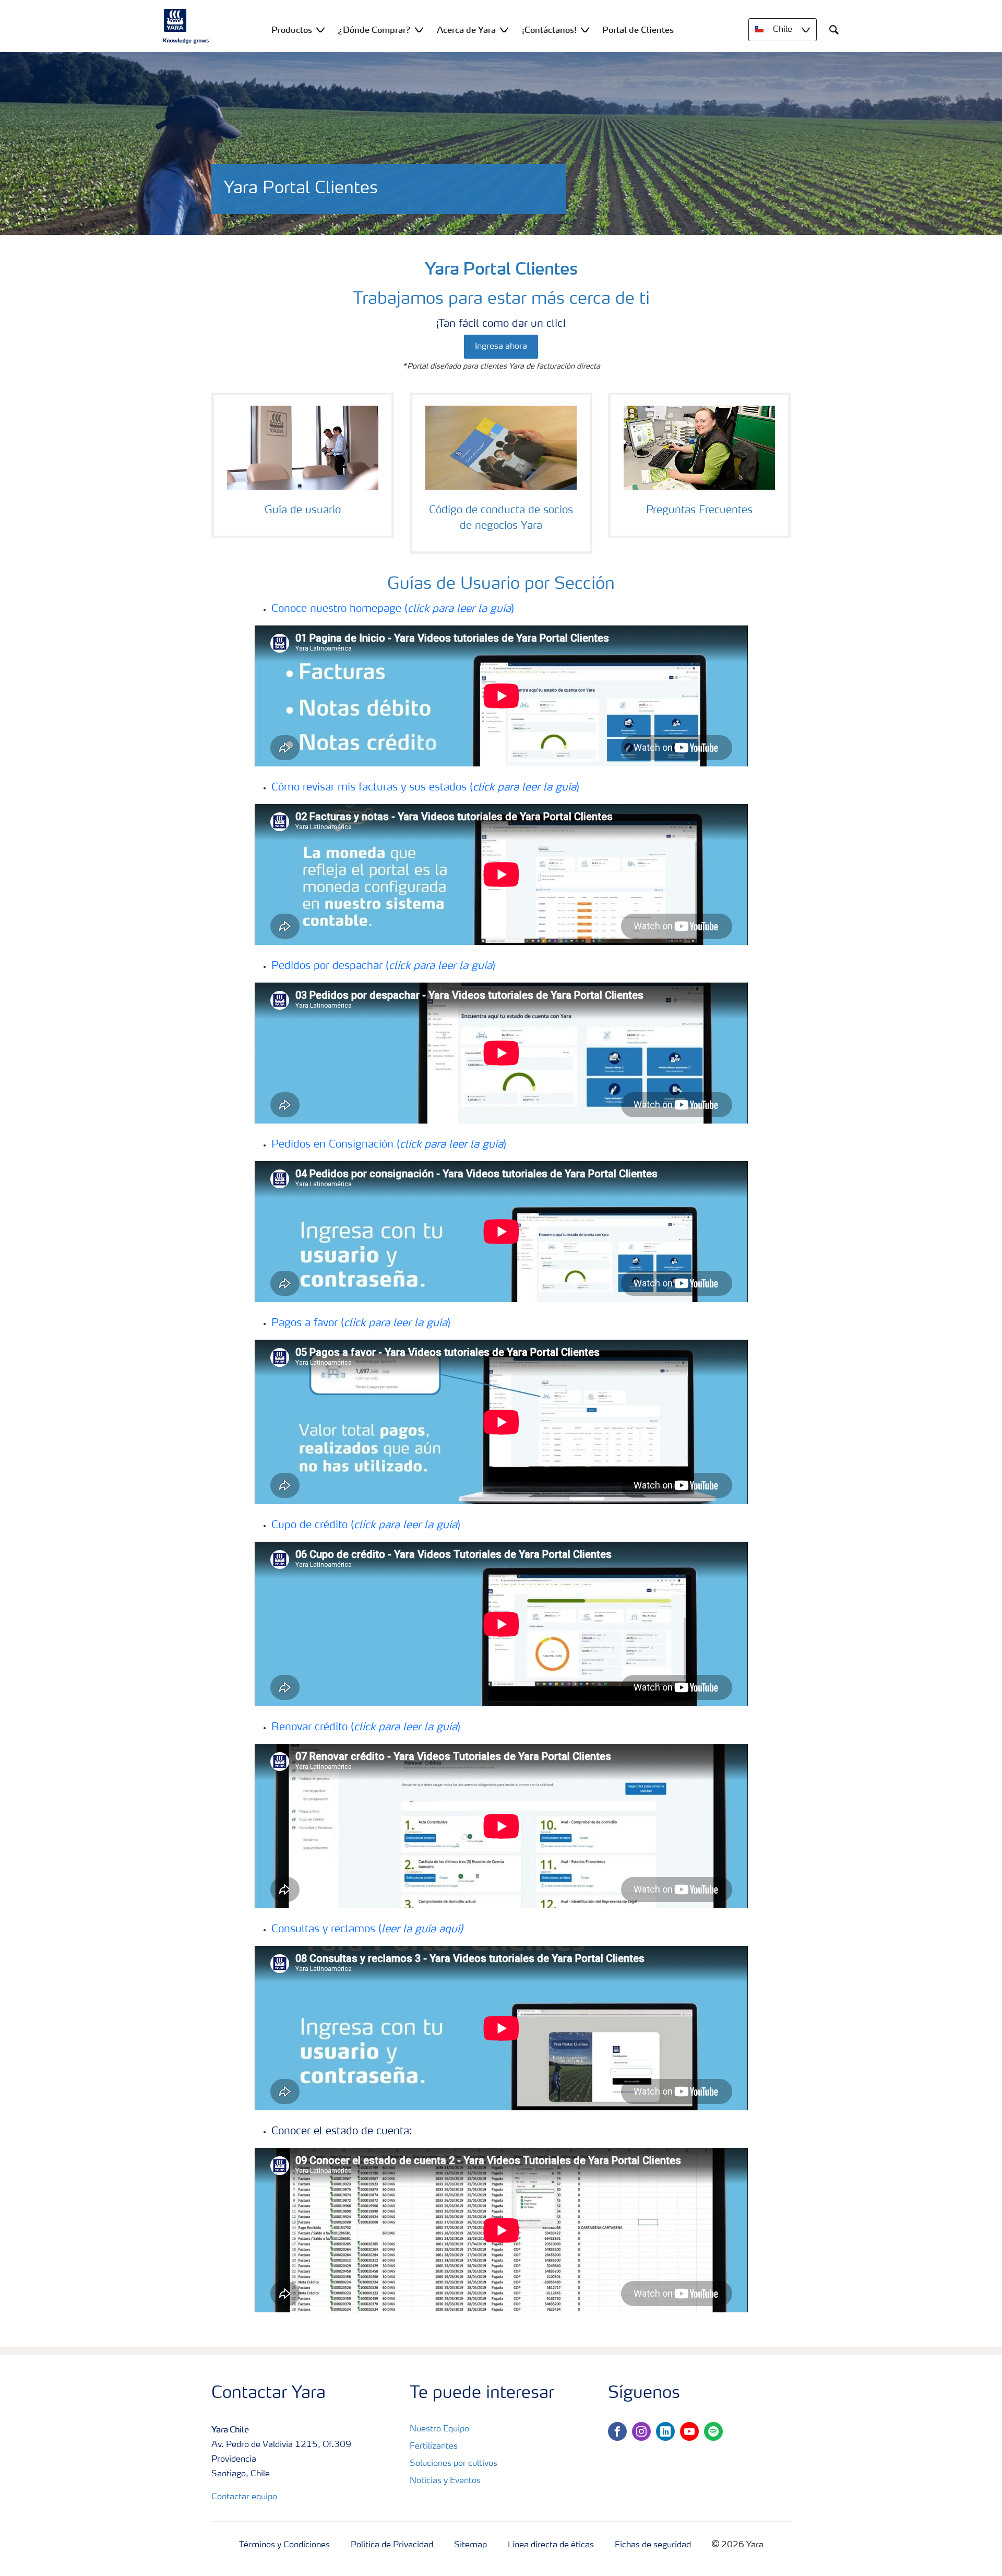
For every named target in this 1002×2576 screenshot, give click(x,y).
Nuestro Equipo (439, 2429)
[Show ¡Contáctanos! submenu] (585, 29)
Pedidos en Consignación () (389, 1145)
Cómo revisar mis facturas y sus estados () (425, 788)
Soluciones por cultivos (454, 2464)
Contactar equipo (244, 2497)
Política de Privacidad (392, 2545)
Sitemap (470, 2545)
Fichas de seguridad (653, 2545)
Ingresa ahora (501, 347)
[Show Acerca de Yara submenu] (504, 29)
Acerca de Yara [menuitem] (466, 30)
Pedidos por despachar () (383, 966)
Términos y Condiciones (284, 2545)
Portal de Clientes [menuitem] (638, 30)
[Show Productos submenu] (320, 29)
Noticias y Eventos (445, 2481)
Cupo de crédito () (366, 1526)
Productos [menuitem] (292, 30)
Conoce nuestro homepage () (393, 609)
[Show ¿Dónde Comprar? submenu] (419, 29)
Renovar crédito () (366, 1728)
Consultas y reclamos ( (367, 1930)
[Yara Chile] (186, 26)
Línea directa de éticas (551, 2545)
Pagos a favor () (361, 1324)
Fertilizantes (434, 2447)
